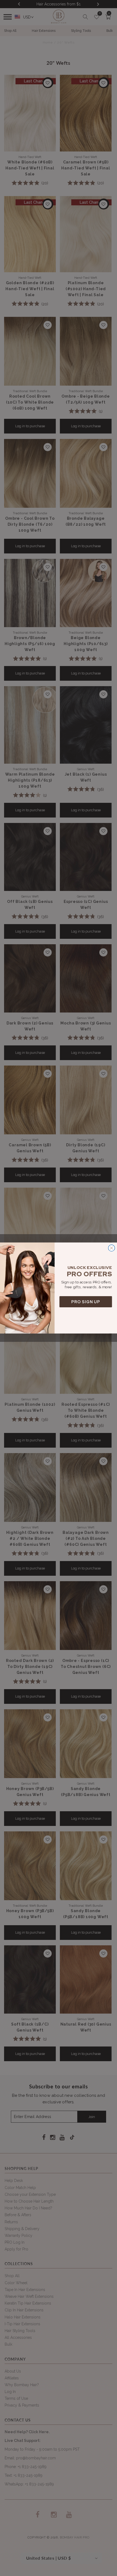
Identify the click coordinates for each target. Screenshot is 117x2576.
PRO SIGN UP (86, 1302)
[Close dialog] (112, 1248)
